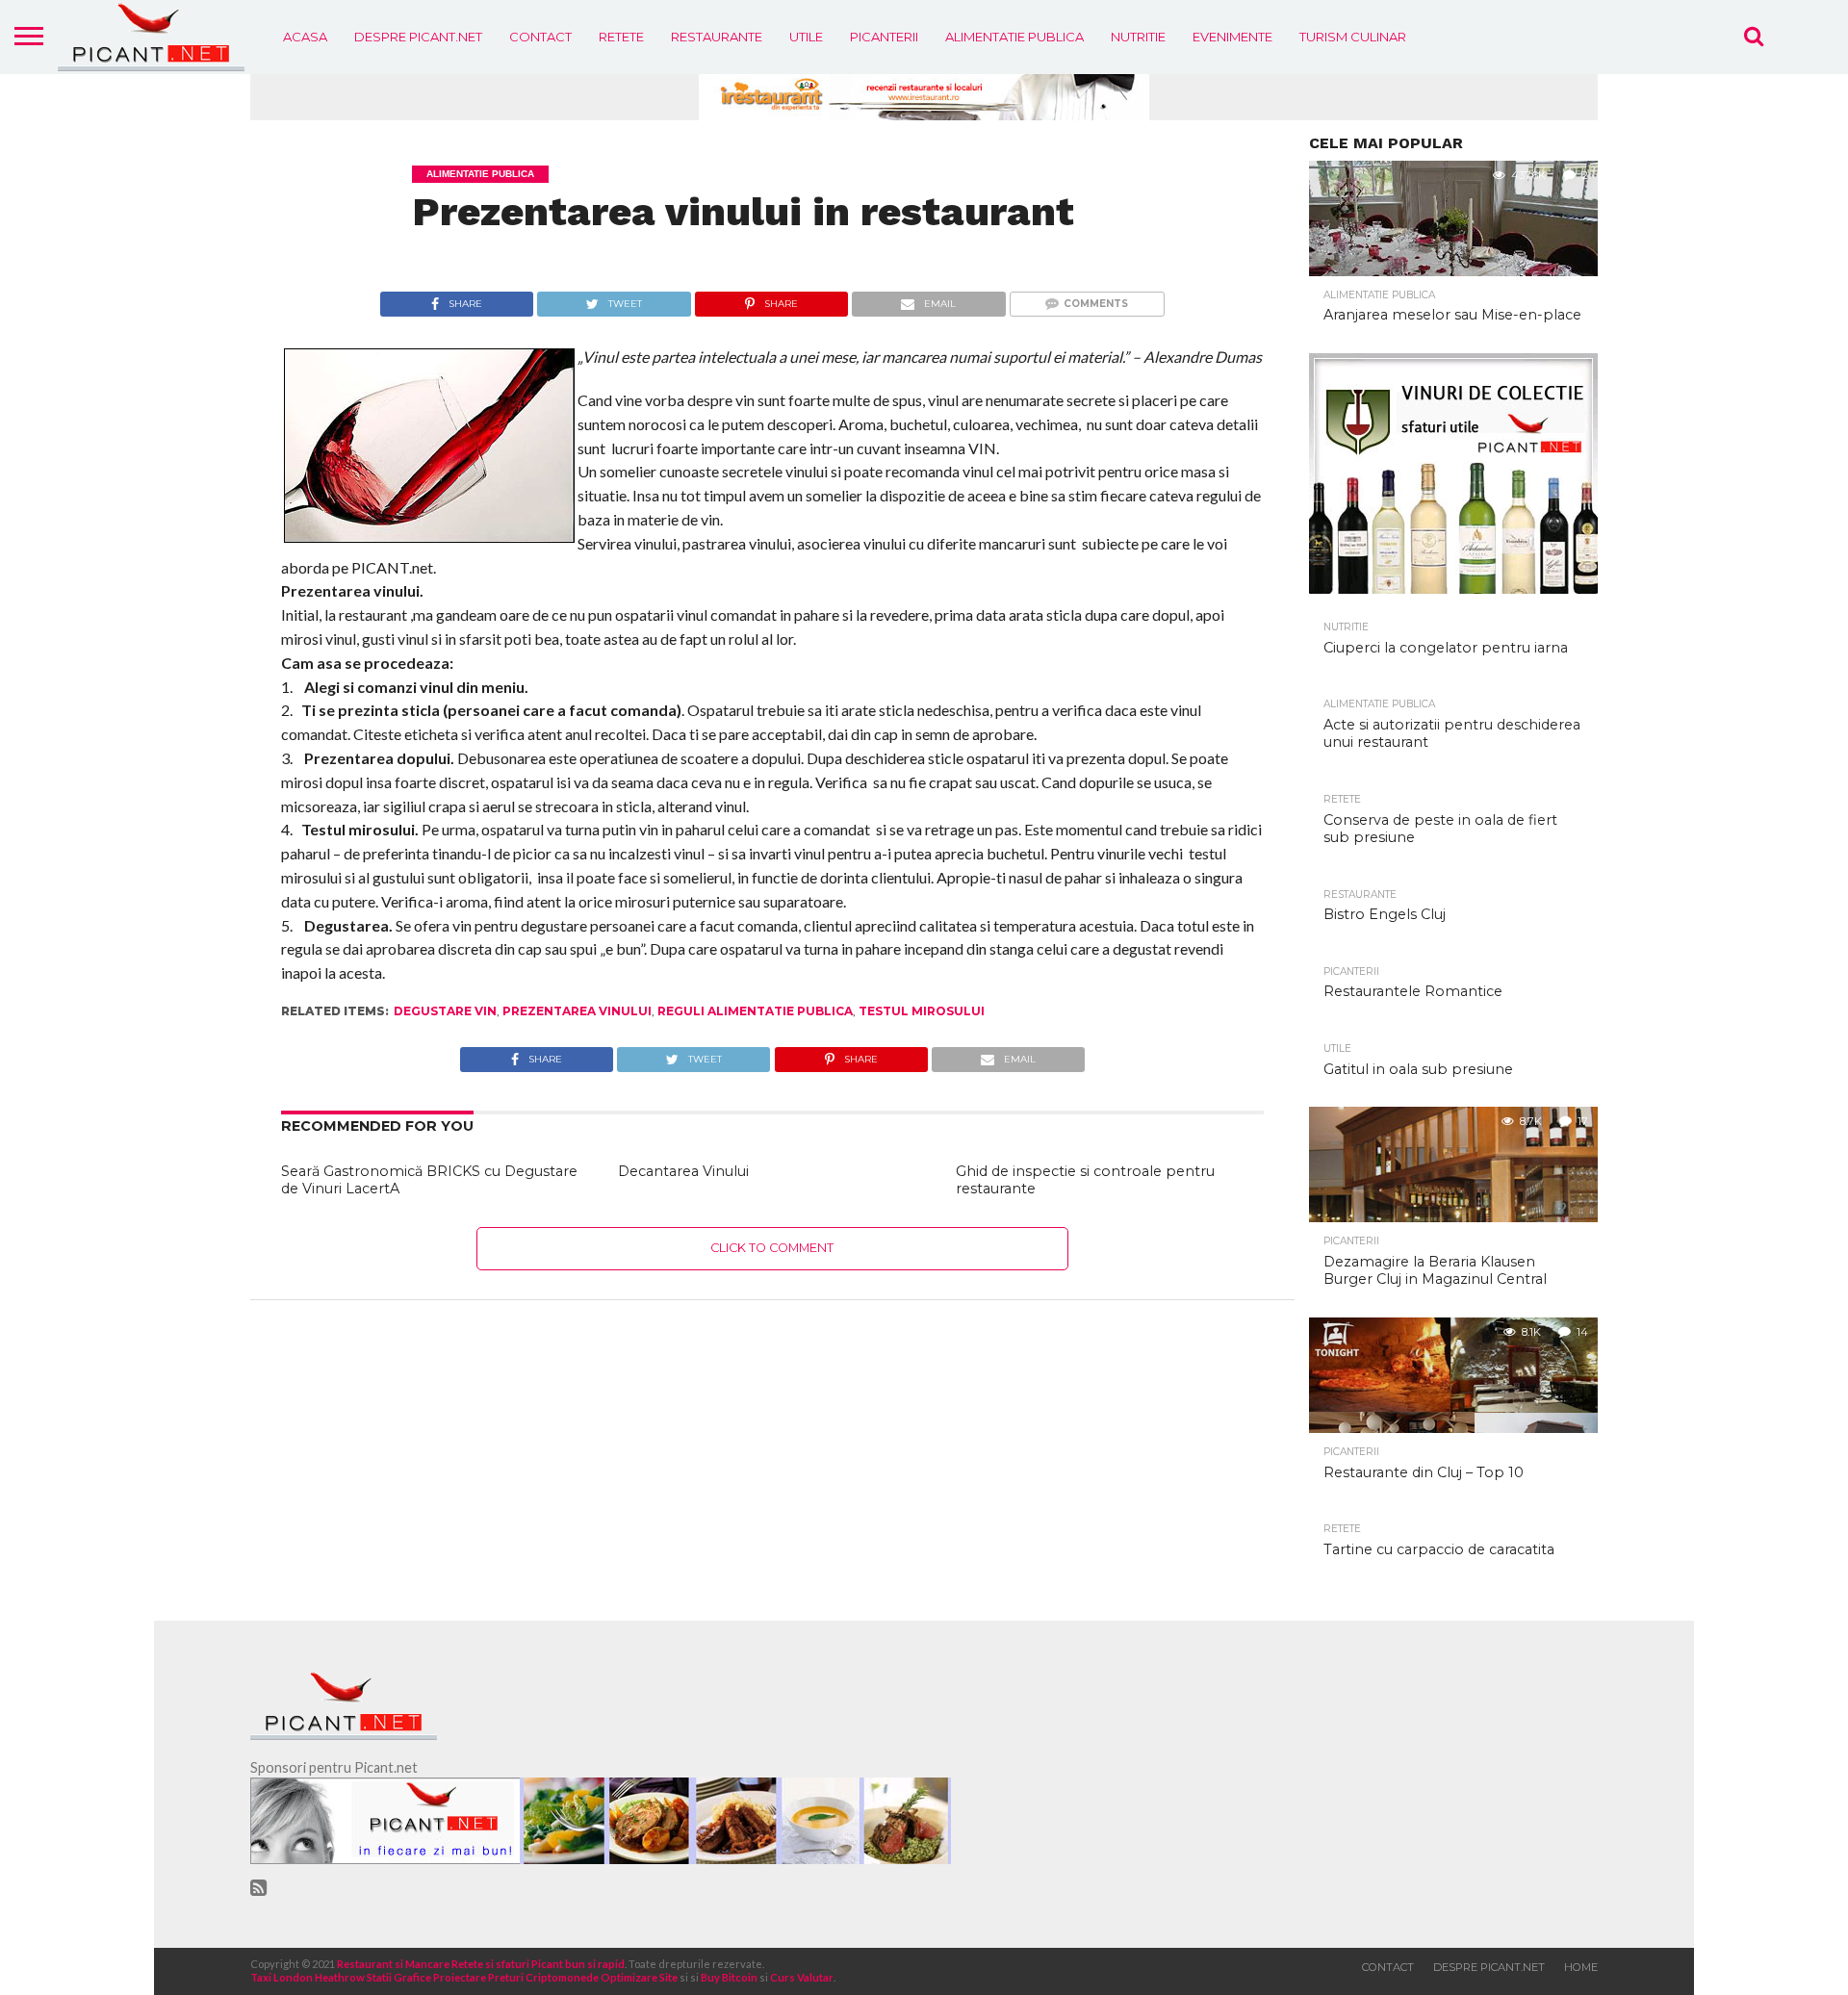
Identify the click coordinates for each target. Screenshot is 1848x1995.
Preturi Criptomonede (543, 1977)
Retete (621, 37)
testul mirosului (922, 1011)
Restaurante (717, 37)
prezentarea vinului (577, 1011)
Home (1581, 1967)
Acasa (305, 37)
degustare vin (445, 1011)
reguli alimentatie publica (755, 1011)
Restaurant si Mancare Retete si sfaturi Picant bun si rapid (481, 1964)
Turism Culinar (1353, 37)
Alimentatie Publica (1014, 37)
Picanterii (884, 37)
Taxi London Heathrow (308, 1977)
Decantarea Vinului (683, 1171)
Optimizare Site (639, 1977)
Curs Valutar (802, 1977)
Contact (540, 37)
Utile (806, 37)
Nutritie (1138, 37)
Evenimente (1232, 37)
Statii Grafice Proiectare (426, 1977)
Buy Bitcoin (729, 1977)
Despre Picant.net (418, 37)
